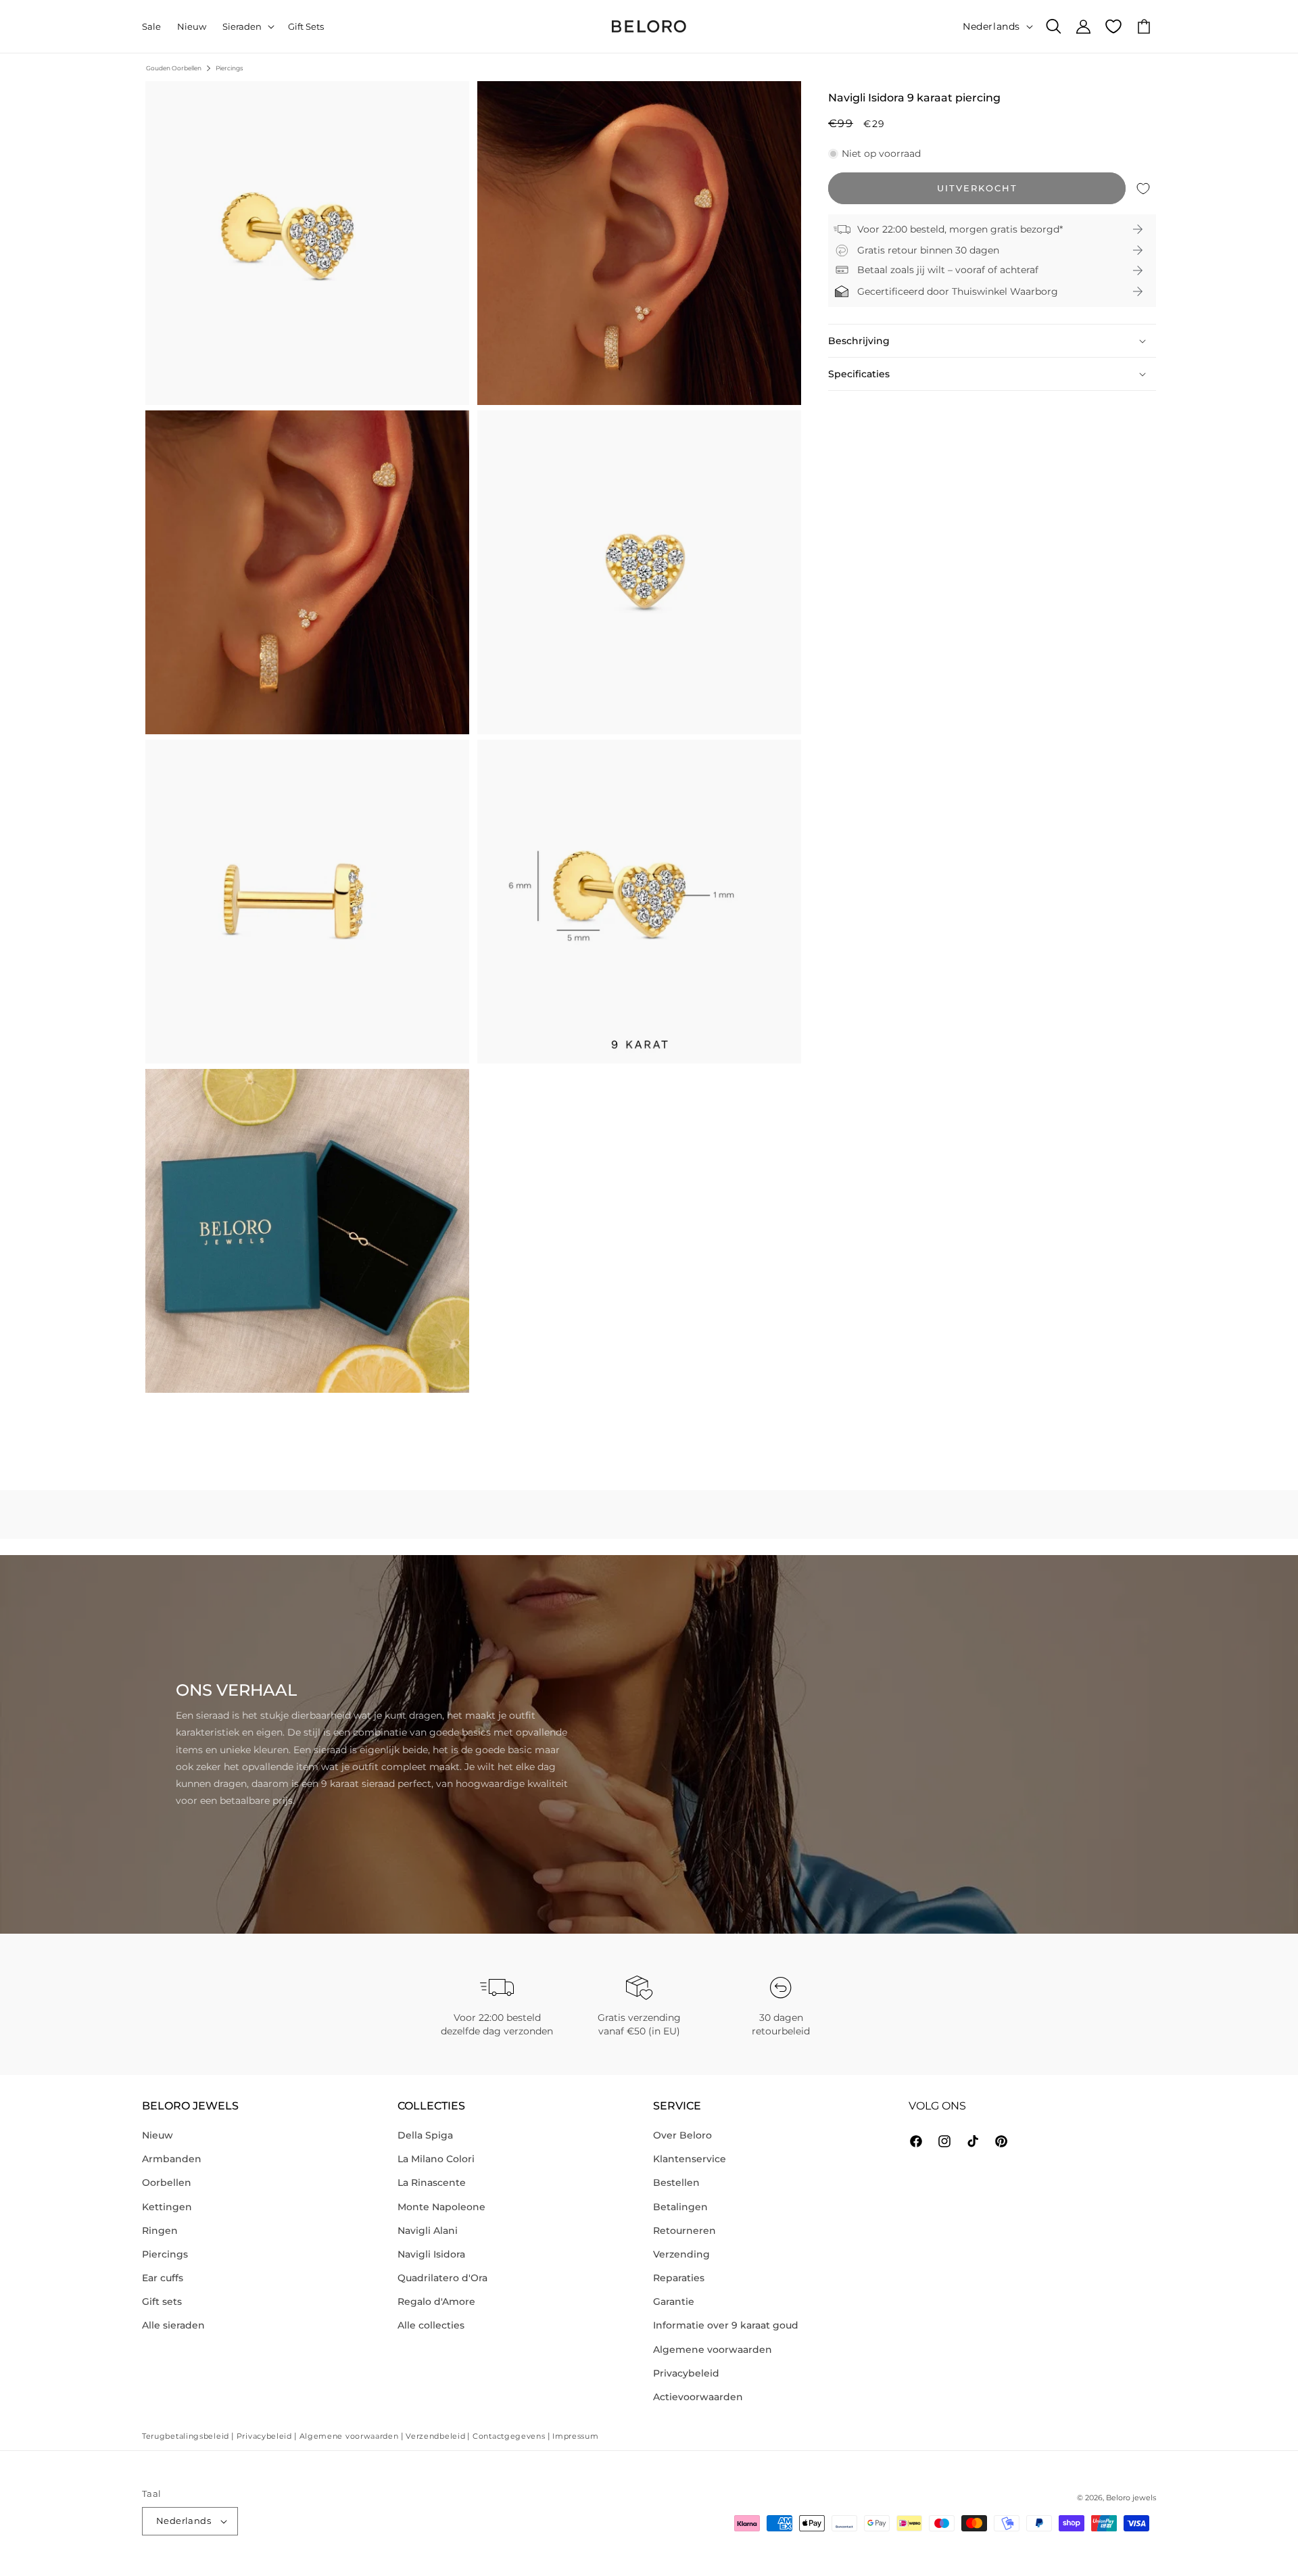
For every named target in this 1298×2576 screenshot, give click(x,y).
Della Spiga (425, 2135)
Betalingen (680, 2207)
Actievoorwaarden (698, 2397)
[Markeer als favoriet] (1143, 188)
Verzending (681, 2254)
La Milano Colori (436, 2159)
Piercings (229, 68)
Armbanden (172, 2159)
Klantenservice (690, 2159)
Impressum (575, 2436)
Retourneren (684, 2231)
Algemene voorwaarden (713, 2350)
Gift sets (162, 2301)
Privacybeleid (686, 2373)
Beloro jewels (1131, 2498)
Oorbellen (167, 2183)
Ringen (160, 2231)
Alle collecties (431, 2325)
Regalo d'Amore (436, 2301)
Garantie (674, 2301)
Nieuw (158, 2135)
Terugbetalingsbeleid (186, 2436)
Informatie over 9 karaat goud (726, 2325)
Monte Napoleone (441, 2207)
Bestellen (676, 2183)
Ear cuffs (163, 2278)
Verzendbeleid (435, 2436)
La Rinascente (432, 2183)
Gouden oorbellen (174, 68)
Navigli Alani (428, 2231)
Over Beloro (682, 2135)
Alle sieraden (173, 2325)
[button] (247, 27)
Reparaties (679, 2278)
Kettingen (167, 2207)
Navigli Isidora (431, 2254)
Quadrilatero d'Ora (442, 2278)
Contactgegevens (509, 2436)
